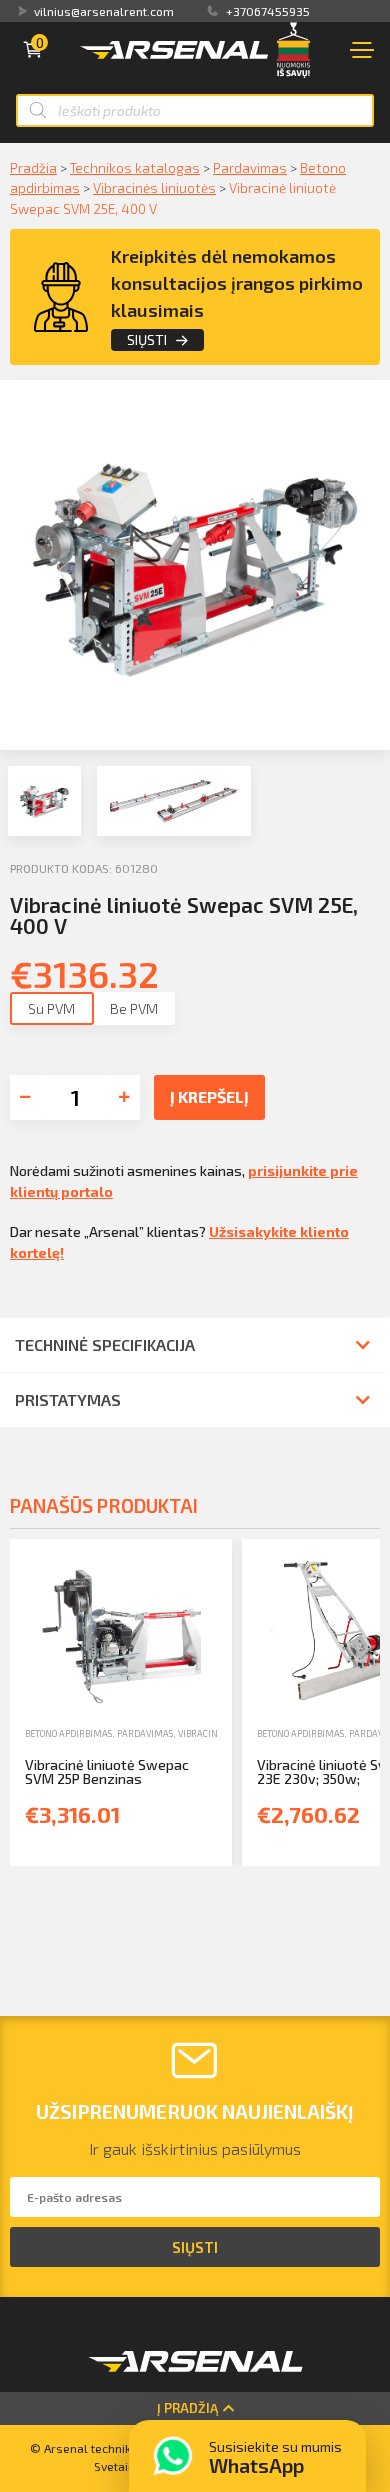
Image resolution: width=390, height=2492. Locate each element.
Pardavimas (250, 167)
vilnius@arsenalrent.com (104, 11)
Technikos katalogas (135, 167)
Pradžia (33, 167)
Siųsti (147, 339)
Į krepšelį (209, 1096)
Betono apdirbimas (68, 1733)
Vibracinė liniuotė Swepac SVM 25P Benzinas (107, 1771)
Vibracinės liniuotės (154, 187)
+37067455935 (268, 11)
